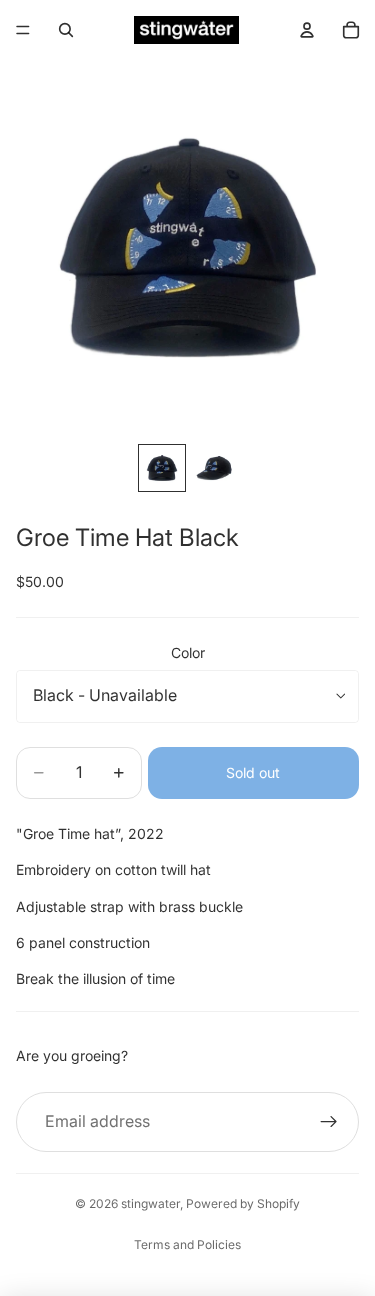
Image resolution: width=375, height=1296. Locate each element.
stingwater (150, 1203)
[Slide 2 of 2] (214, 468)
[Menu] (23, 30)
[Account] (307, 30)
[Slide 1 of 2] (162, 468)
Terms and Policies (187, 1244)
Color (188, 652)
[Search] (66, 30)
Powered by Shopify (243, 1203)
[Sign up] (329, 1122)
